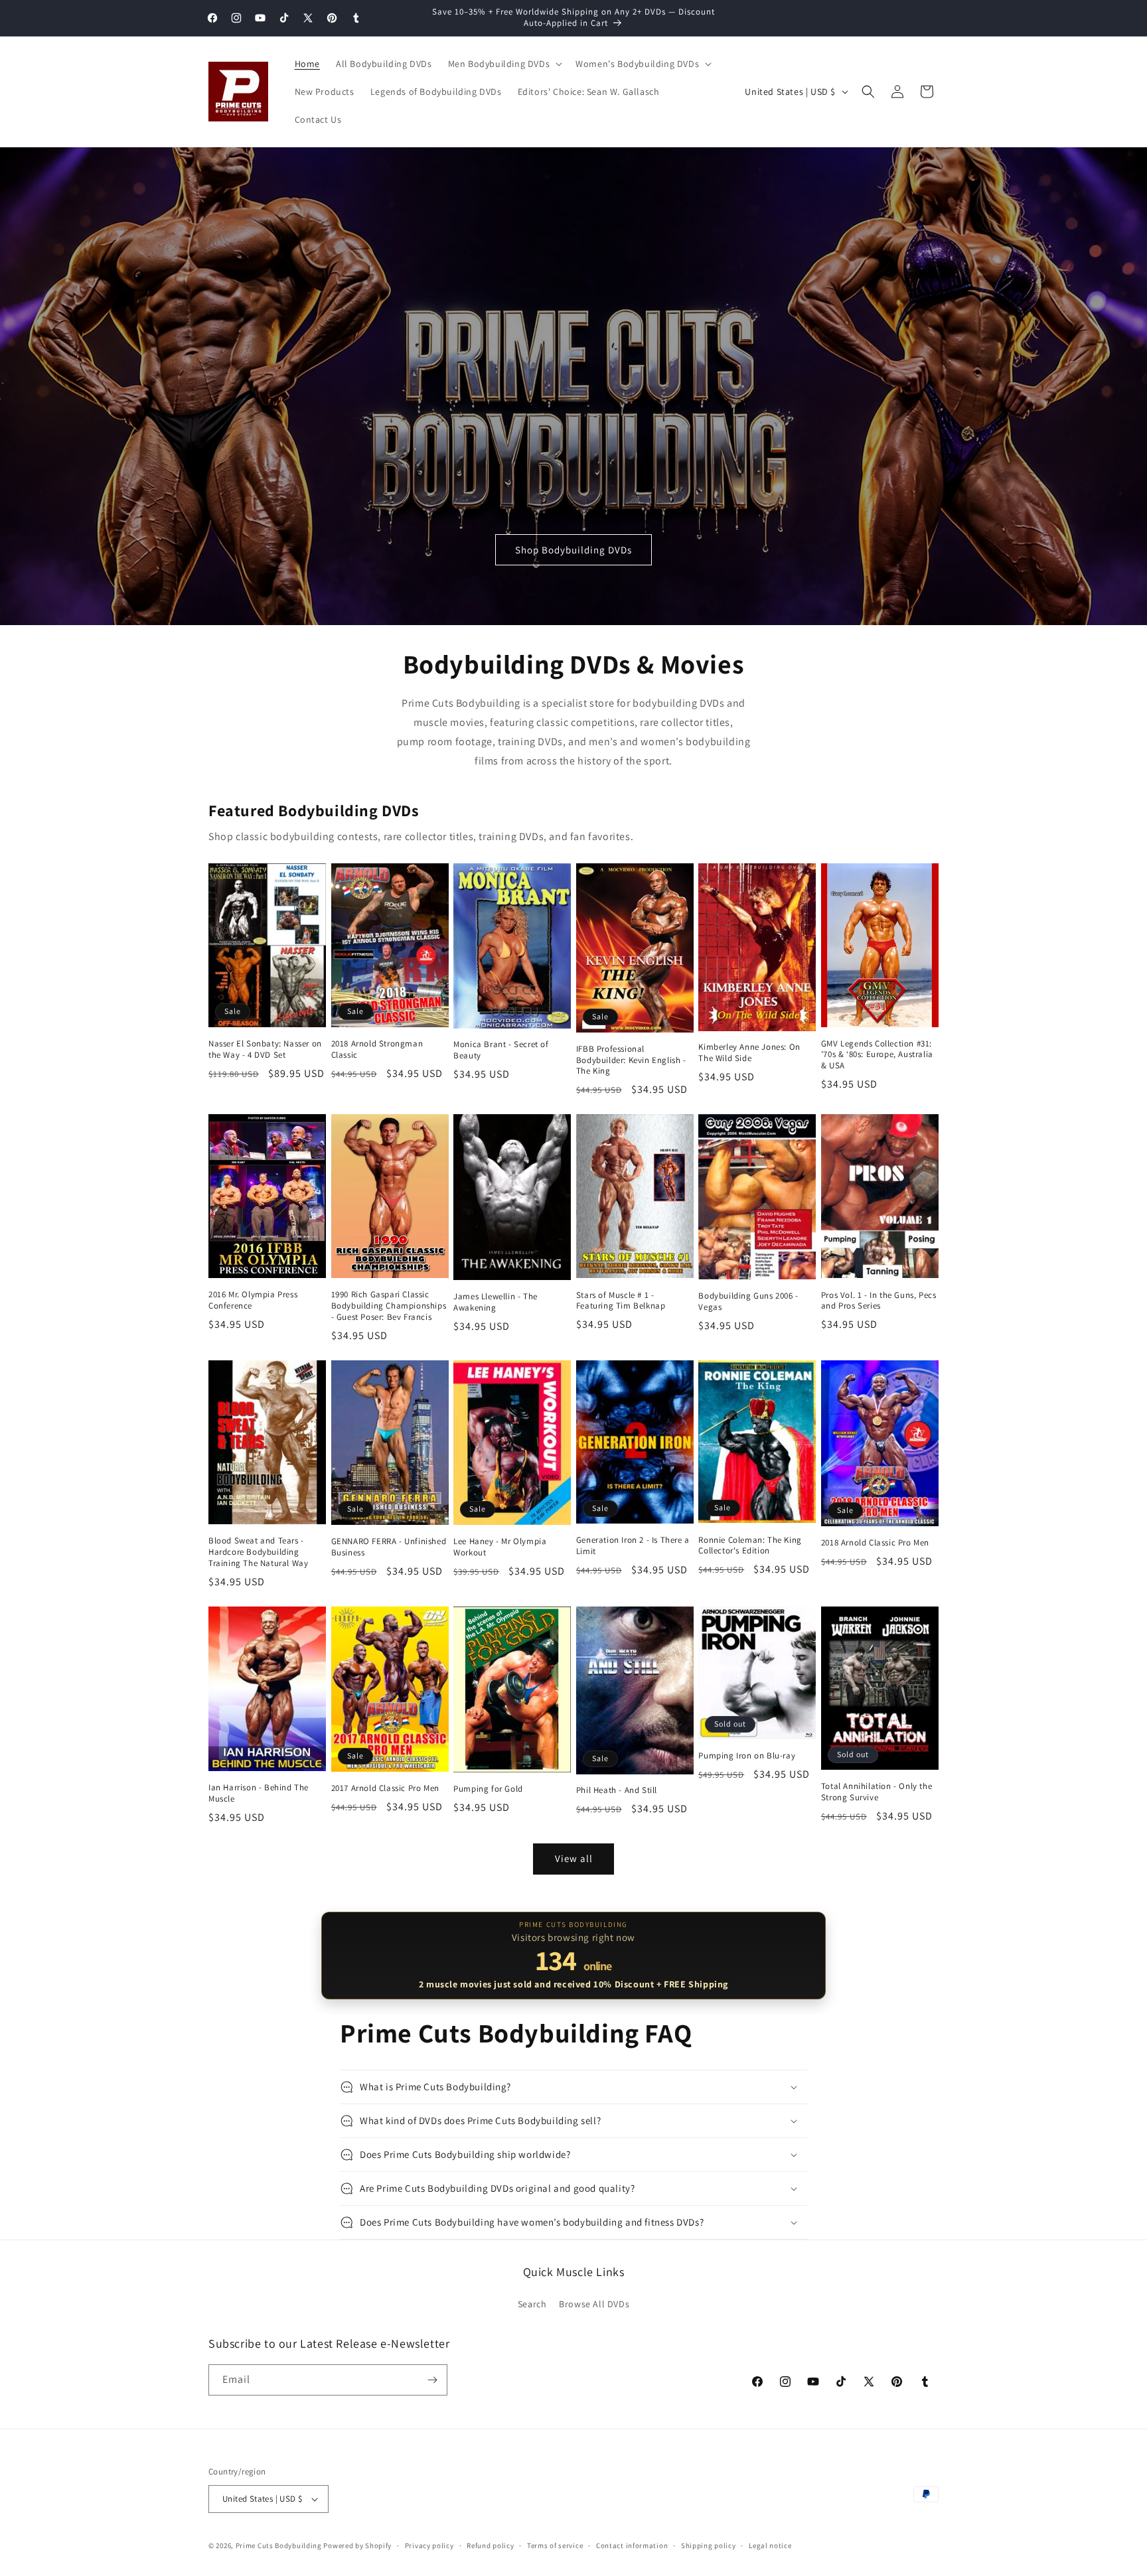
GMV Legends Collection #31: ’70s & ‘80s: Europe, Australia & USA (877, 1055)
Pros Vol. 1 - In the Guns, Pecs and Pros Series (879, 1301)
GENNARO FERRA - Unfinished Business (389, 1547)
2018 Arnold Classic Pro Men (875, 1543)
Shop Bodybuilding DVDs (573, 550)
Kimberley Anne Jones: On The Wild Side (749, 1053)
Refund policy (490, 2545)
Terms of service (555, 2545)
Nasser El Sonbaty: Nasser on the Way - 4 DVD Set (265, 1049)
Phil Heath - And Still (617, 1790)
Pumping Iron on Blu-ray (747, 1756)
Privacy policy (429, 2545)
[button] (504, 64)
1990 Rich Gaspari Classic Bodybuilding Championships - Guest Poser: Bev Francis (389, 1306)
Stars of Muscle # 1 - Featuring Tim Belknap (621, 1301)
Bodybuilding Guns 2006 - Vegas (748, 1302)
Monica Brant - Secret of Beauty (501, 1050)
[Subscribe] (432, 2380)
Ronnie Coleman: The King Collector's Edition (750, 1546)
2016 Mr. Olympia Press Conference (253, 1300)
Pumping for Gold (488, 1789)
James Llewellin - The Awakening (496, 1302)
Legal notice (770, 2545)
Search (532, 2304)
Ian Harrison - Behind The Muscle (259, 1793)
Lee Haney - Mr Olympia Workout (500, 1547)
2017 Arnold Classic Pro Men (385, 1788)
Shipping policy (709, 2545)
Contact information (632, 2545)
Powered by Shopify (357, 2545)
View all (574, 1858)
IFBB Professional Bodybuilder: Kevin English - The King (631, 1060)
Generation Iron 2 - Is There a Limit (633, 1546)
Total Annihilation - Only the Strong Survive (877, 1792)
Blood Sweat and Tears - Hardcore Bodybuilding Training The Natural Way (258, 1552)
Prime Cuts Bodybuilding (279, 2545)
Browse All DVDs (594, 2304)
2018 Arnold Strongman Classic (377, 1049)
